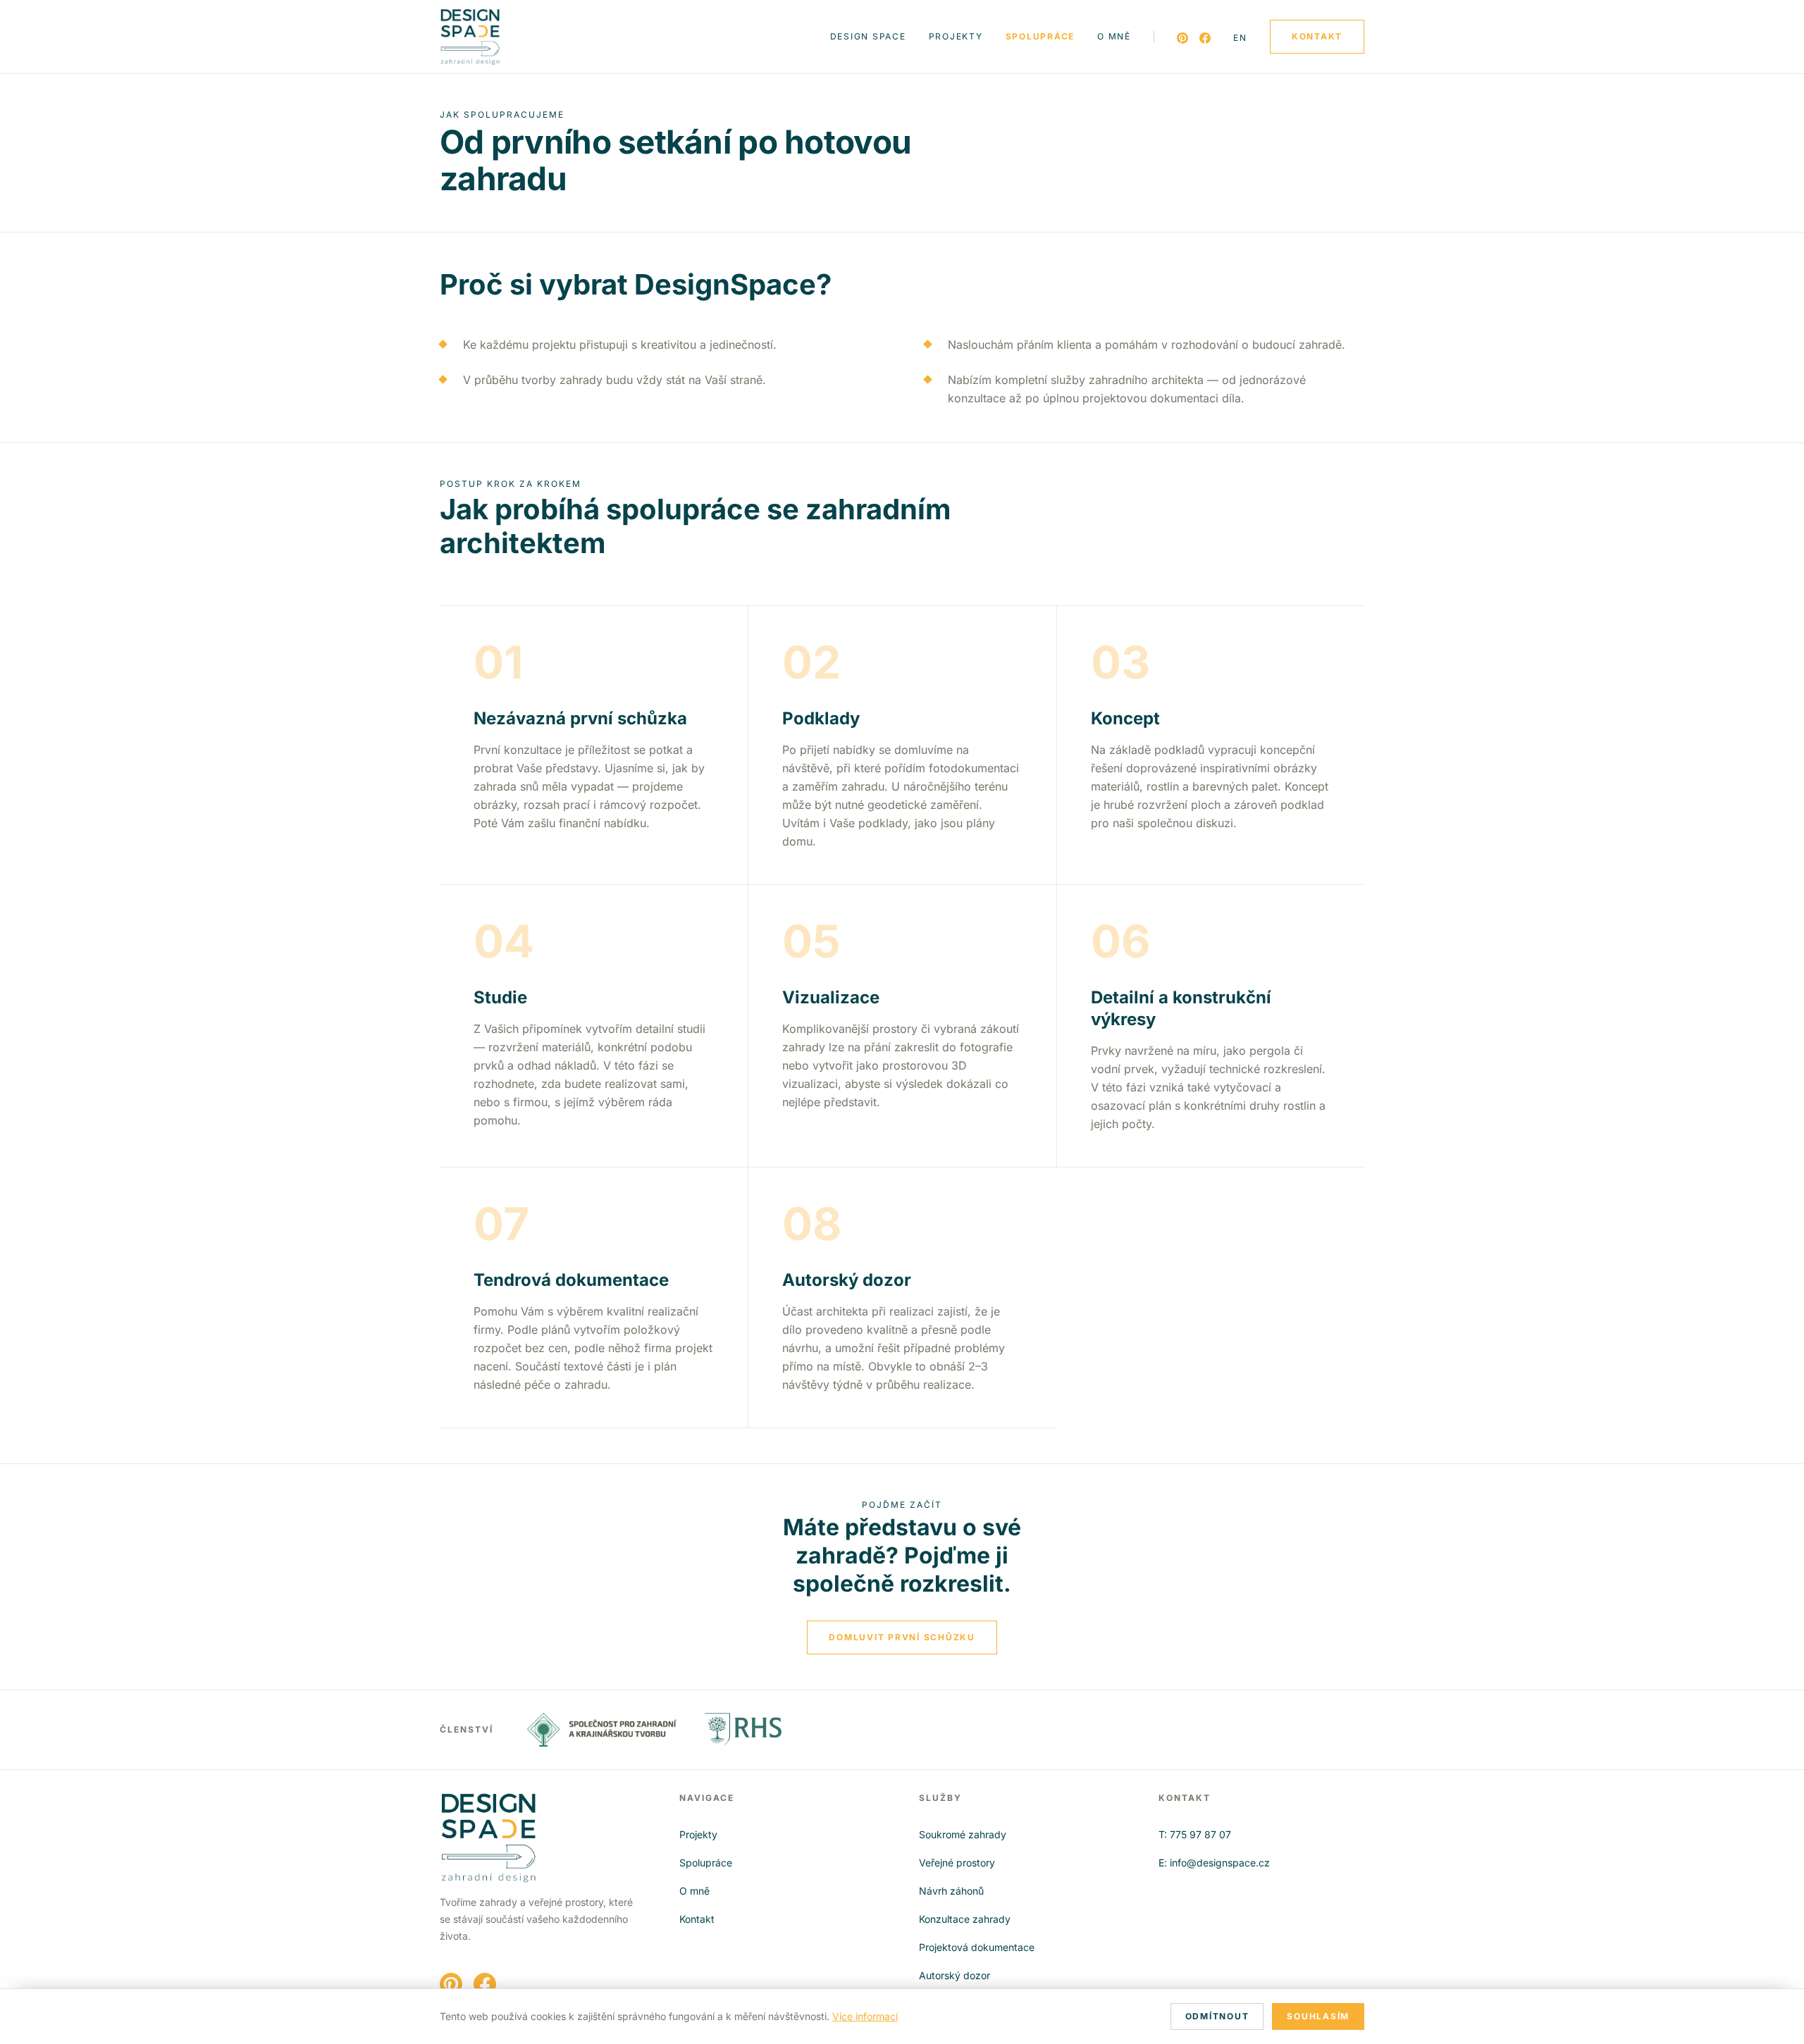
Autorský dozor (954, 1975)
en (1240, 38)
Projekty (956, 36)
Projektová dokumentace (977, 1947)
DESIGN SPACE (868, 36)
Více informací (865, 2016)
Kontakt (697, 1919)
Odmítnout (1217, 2016)
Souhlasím (1318, 2016)
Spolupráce (1040, 36)
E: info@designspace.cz (1214, 1863)
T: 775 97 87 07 (1195, 1834)
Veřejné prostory (957, 1863)
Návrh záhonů (951, 1891)
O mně (1114, 36)
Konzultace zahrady (965, 1919)
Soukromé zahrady (963, 1834)
